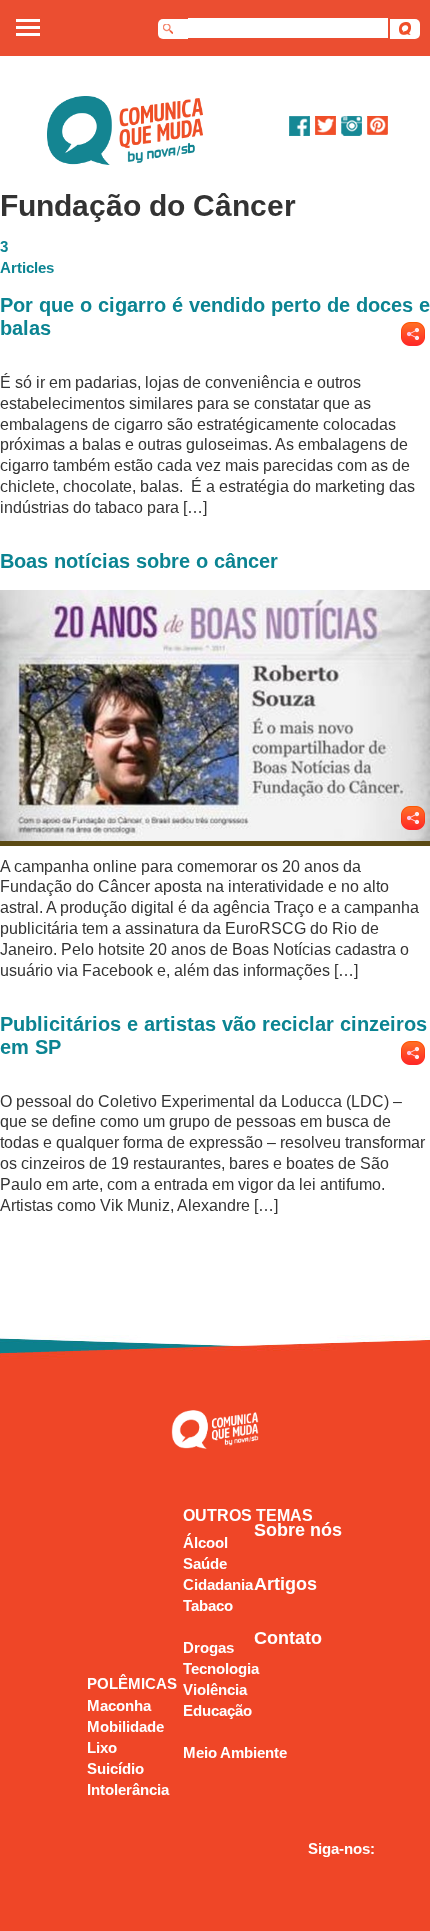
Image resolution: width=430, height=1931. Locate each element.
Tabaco (208, 1605)
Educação (217, 1710)
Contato (288, 1638)
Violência (215, 1689)
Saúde (205, 1563)
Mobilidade (125, 1726)
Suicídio (115, 1768)
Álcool (205, 1542)
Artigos (285, 1584)
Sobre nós (298, 1530)
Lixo (102, 1747)
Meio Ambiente (235, 1752)
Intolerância (128, 1789)
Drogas (208, 1647)
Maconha (119, 1705)
